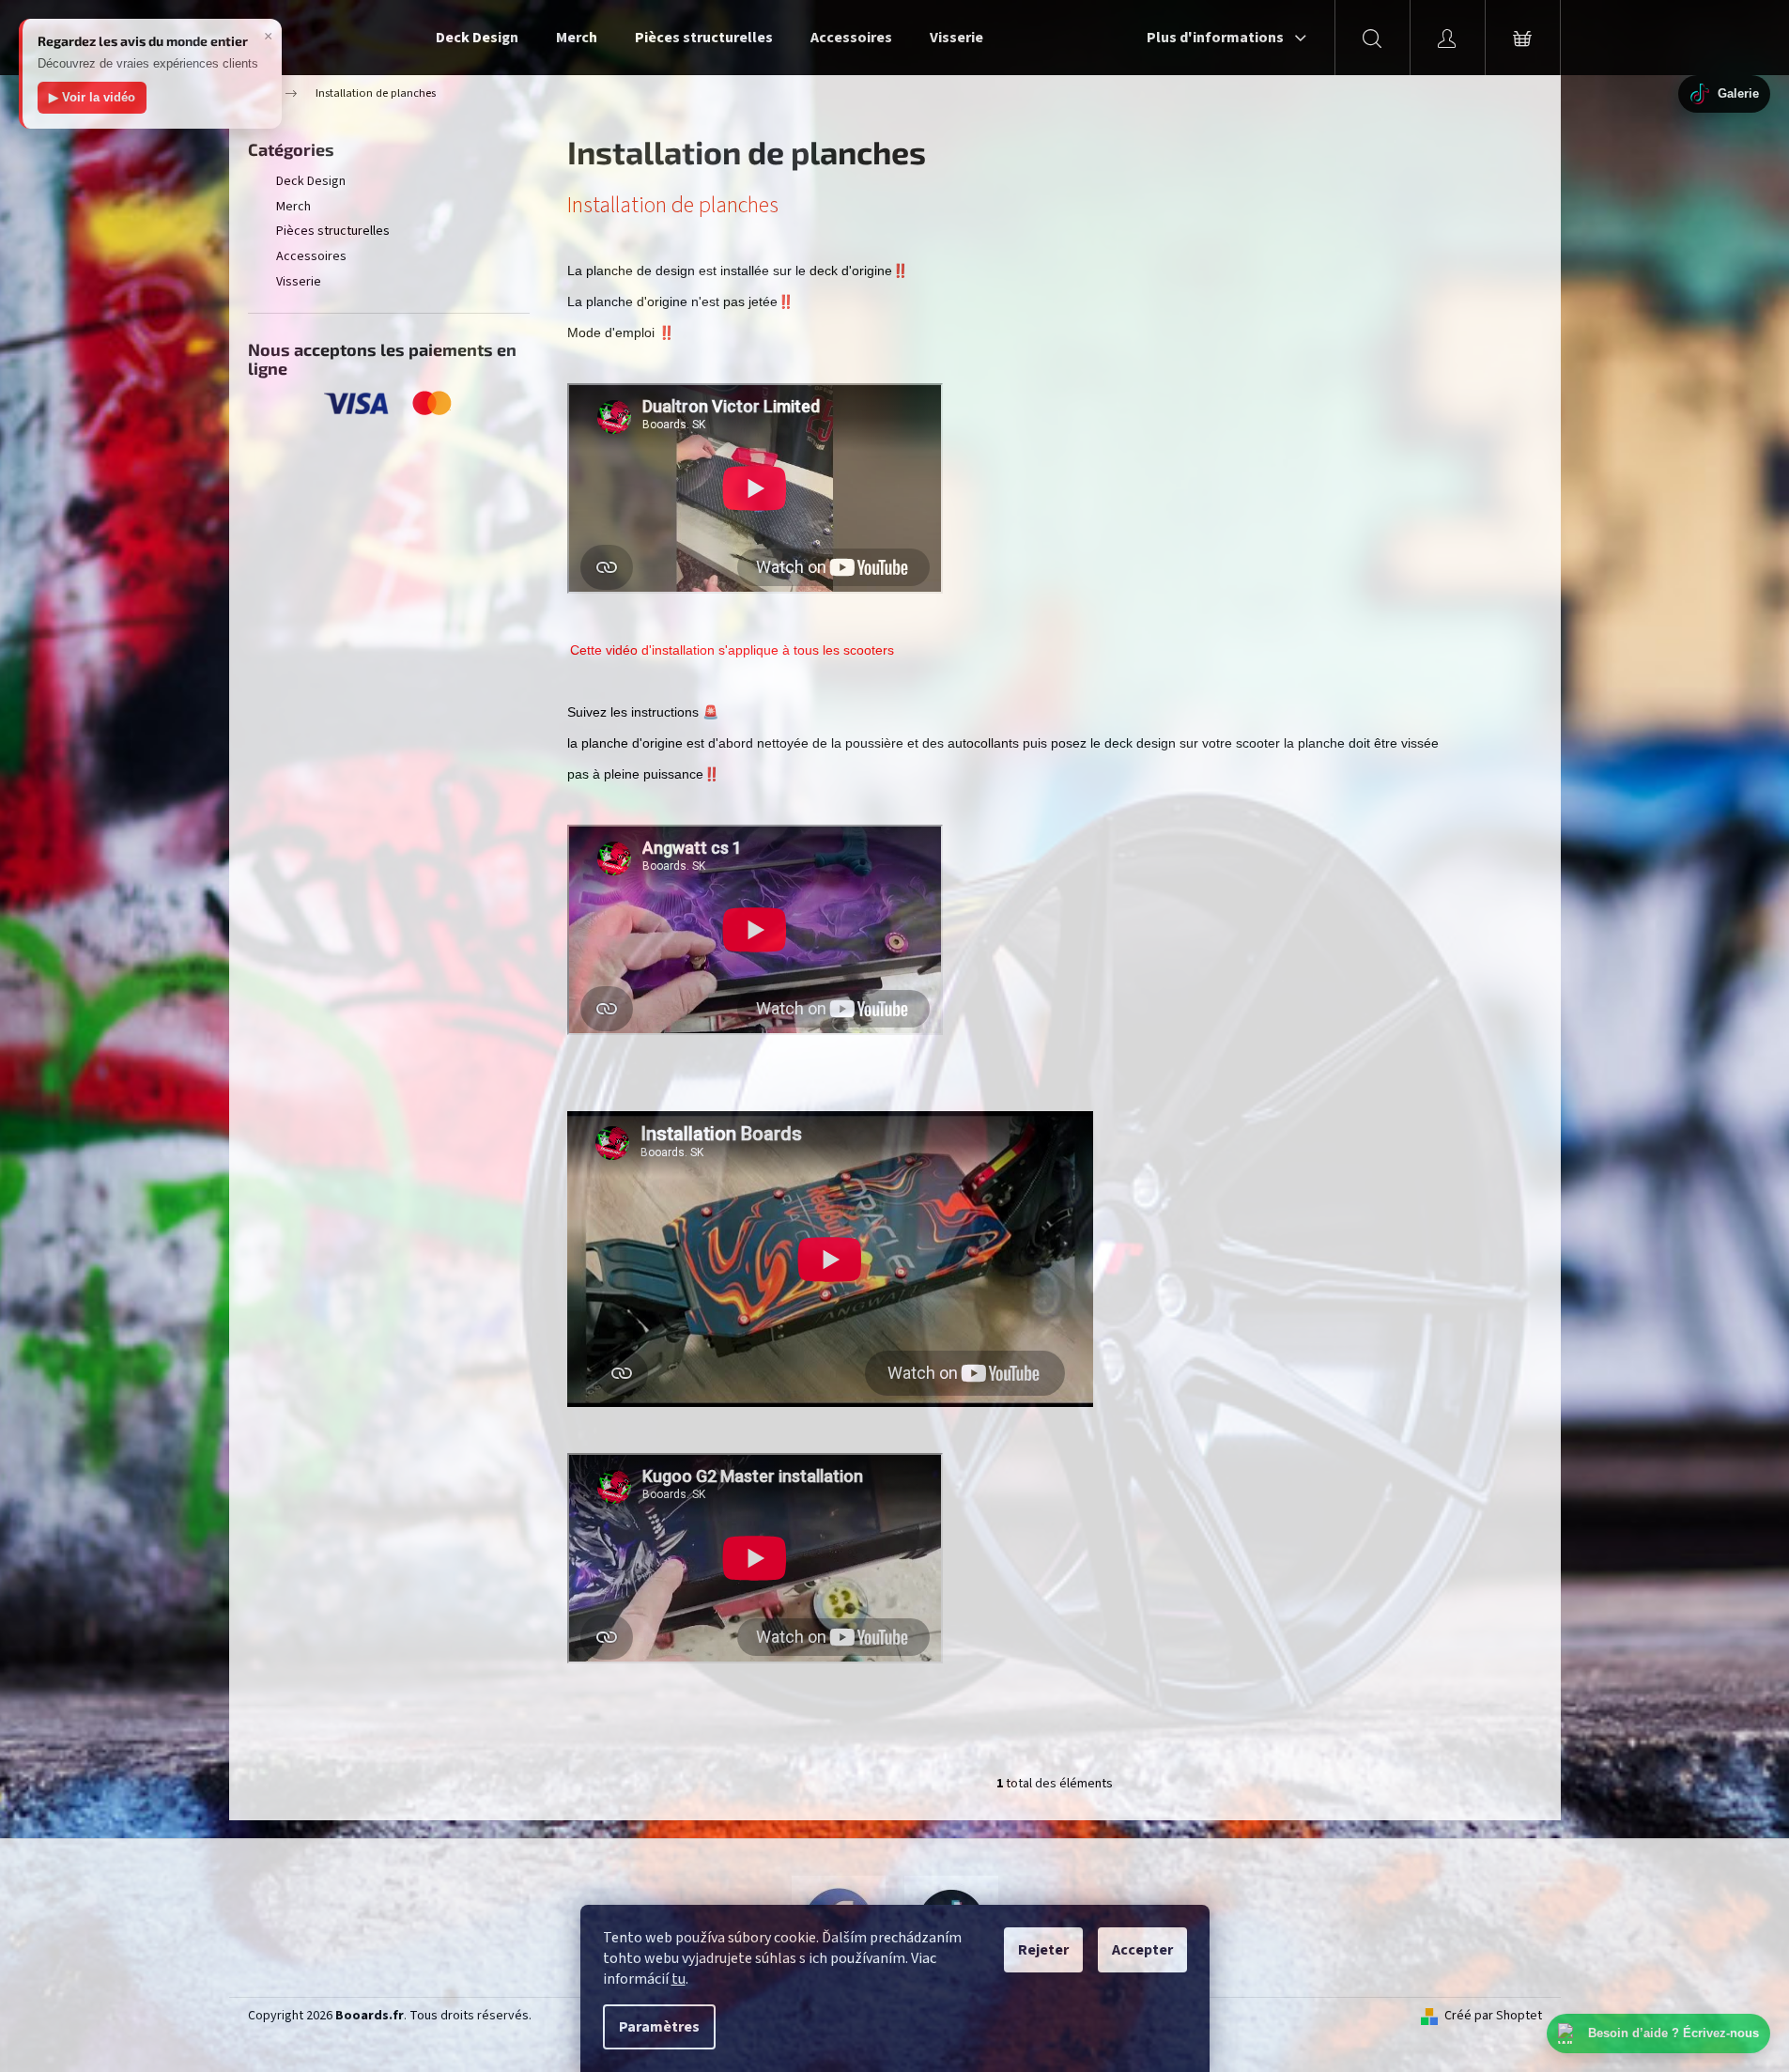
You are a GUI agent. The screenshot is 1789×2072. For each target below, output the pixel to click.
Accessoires (311, 256)
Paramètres (659, 2027)
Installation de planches (673, 206)
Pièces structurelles (333, 231)
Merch (293, 207)
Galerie (1738, 93)
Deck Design (311, 181)
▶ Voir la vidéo (92, 97)
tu (679, 1979)
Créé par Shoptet (1493, 2016)
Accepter (1142, 1950)
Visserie (299, 282)
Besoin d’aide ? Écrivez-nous (1673, 2033)
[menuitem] (477, 38)
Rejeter (1043, 1950)
